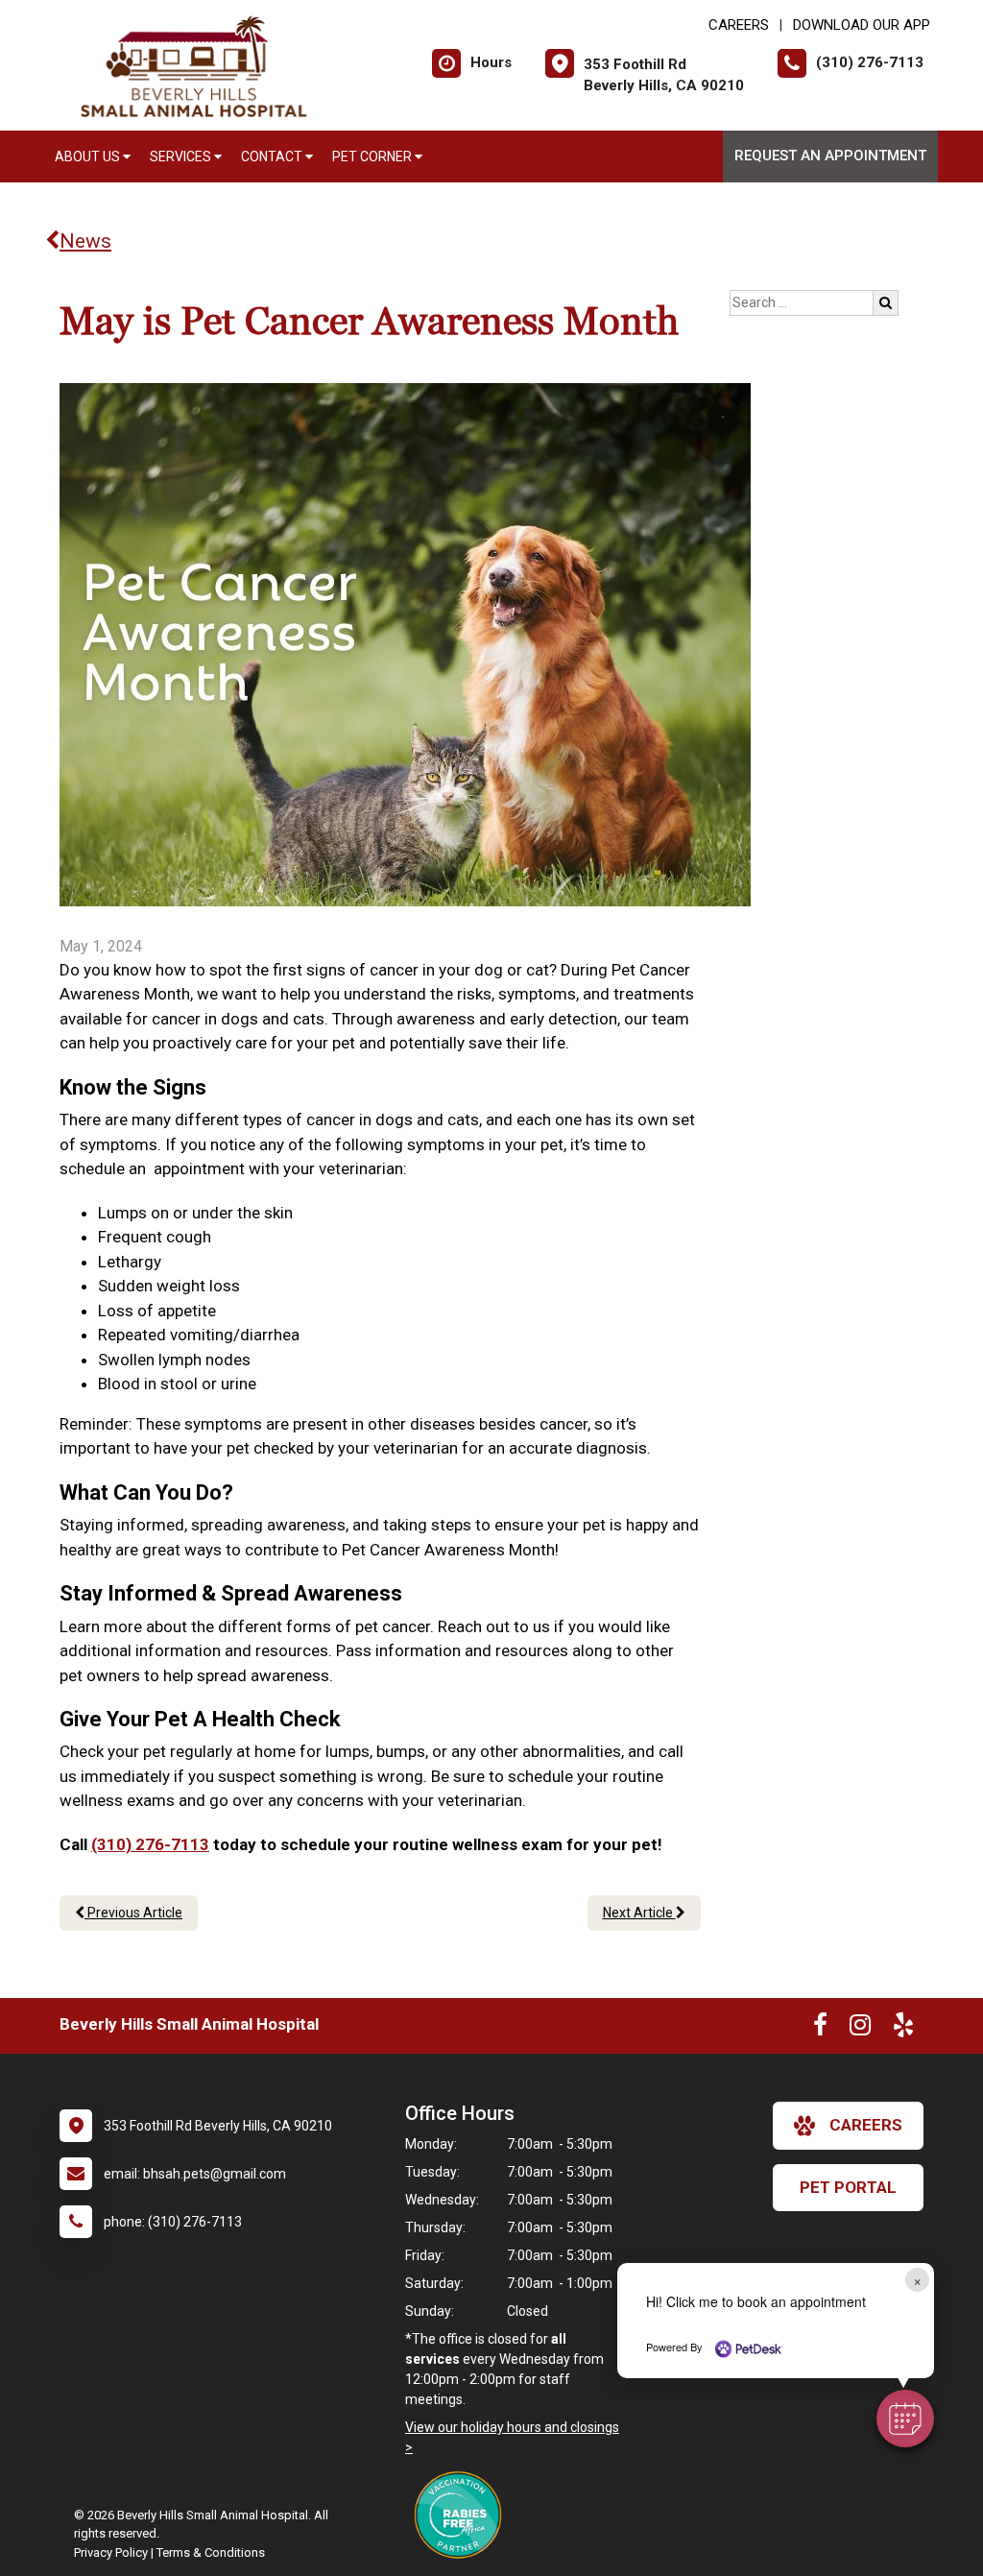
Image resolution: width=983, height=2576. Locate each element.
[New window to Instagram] (860, 2029)
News (85, 241)
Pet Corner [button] (373, 156)
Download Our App (862, 25)
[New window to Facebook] (820, 2029)
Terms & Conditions (211, 2552)
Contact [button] (273, 156)
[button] (905, 2419)
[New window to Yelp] (903, 2029)
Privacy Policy (111, 2552)
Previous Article (133, 1913)
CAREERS (739, 25)
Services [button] (182, 156)
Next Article (639, 1913)
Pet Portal (848, 2187)
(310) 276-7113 (150, 1844)
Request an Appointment (830, 156)
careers (866, 2125)
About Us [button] (89, 156)
